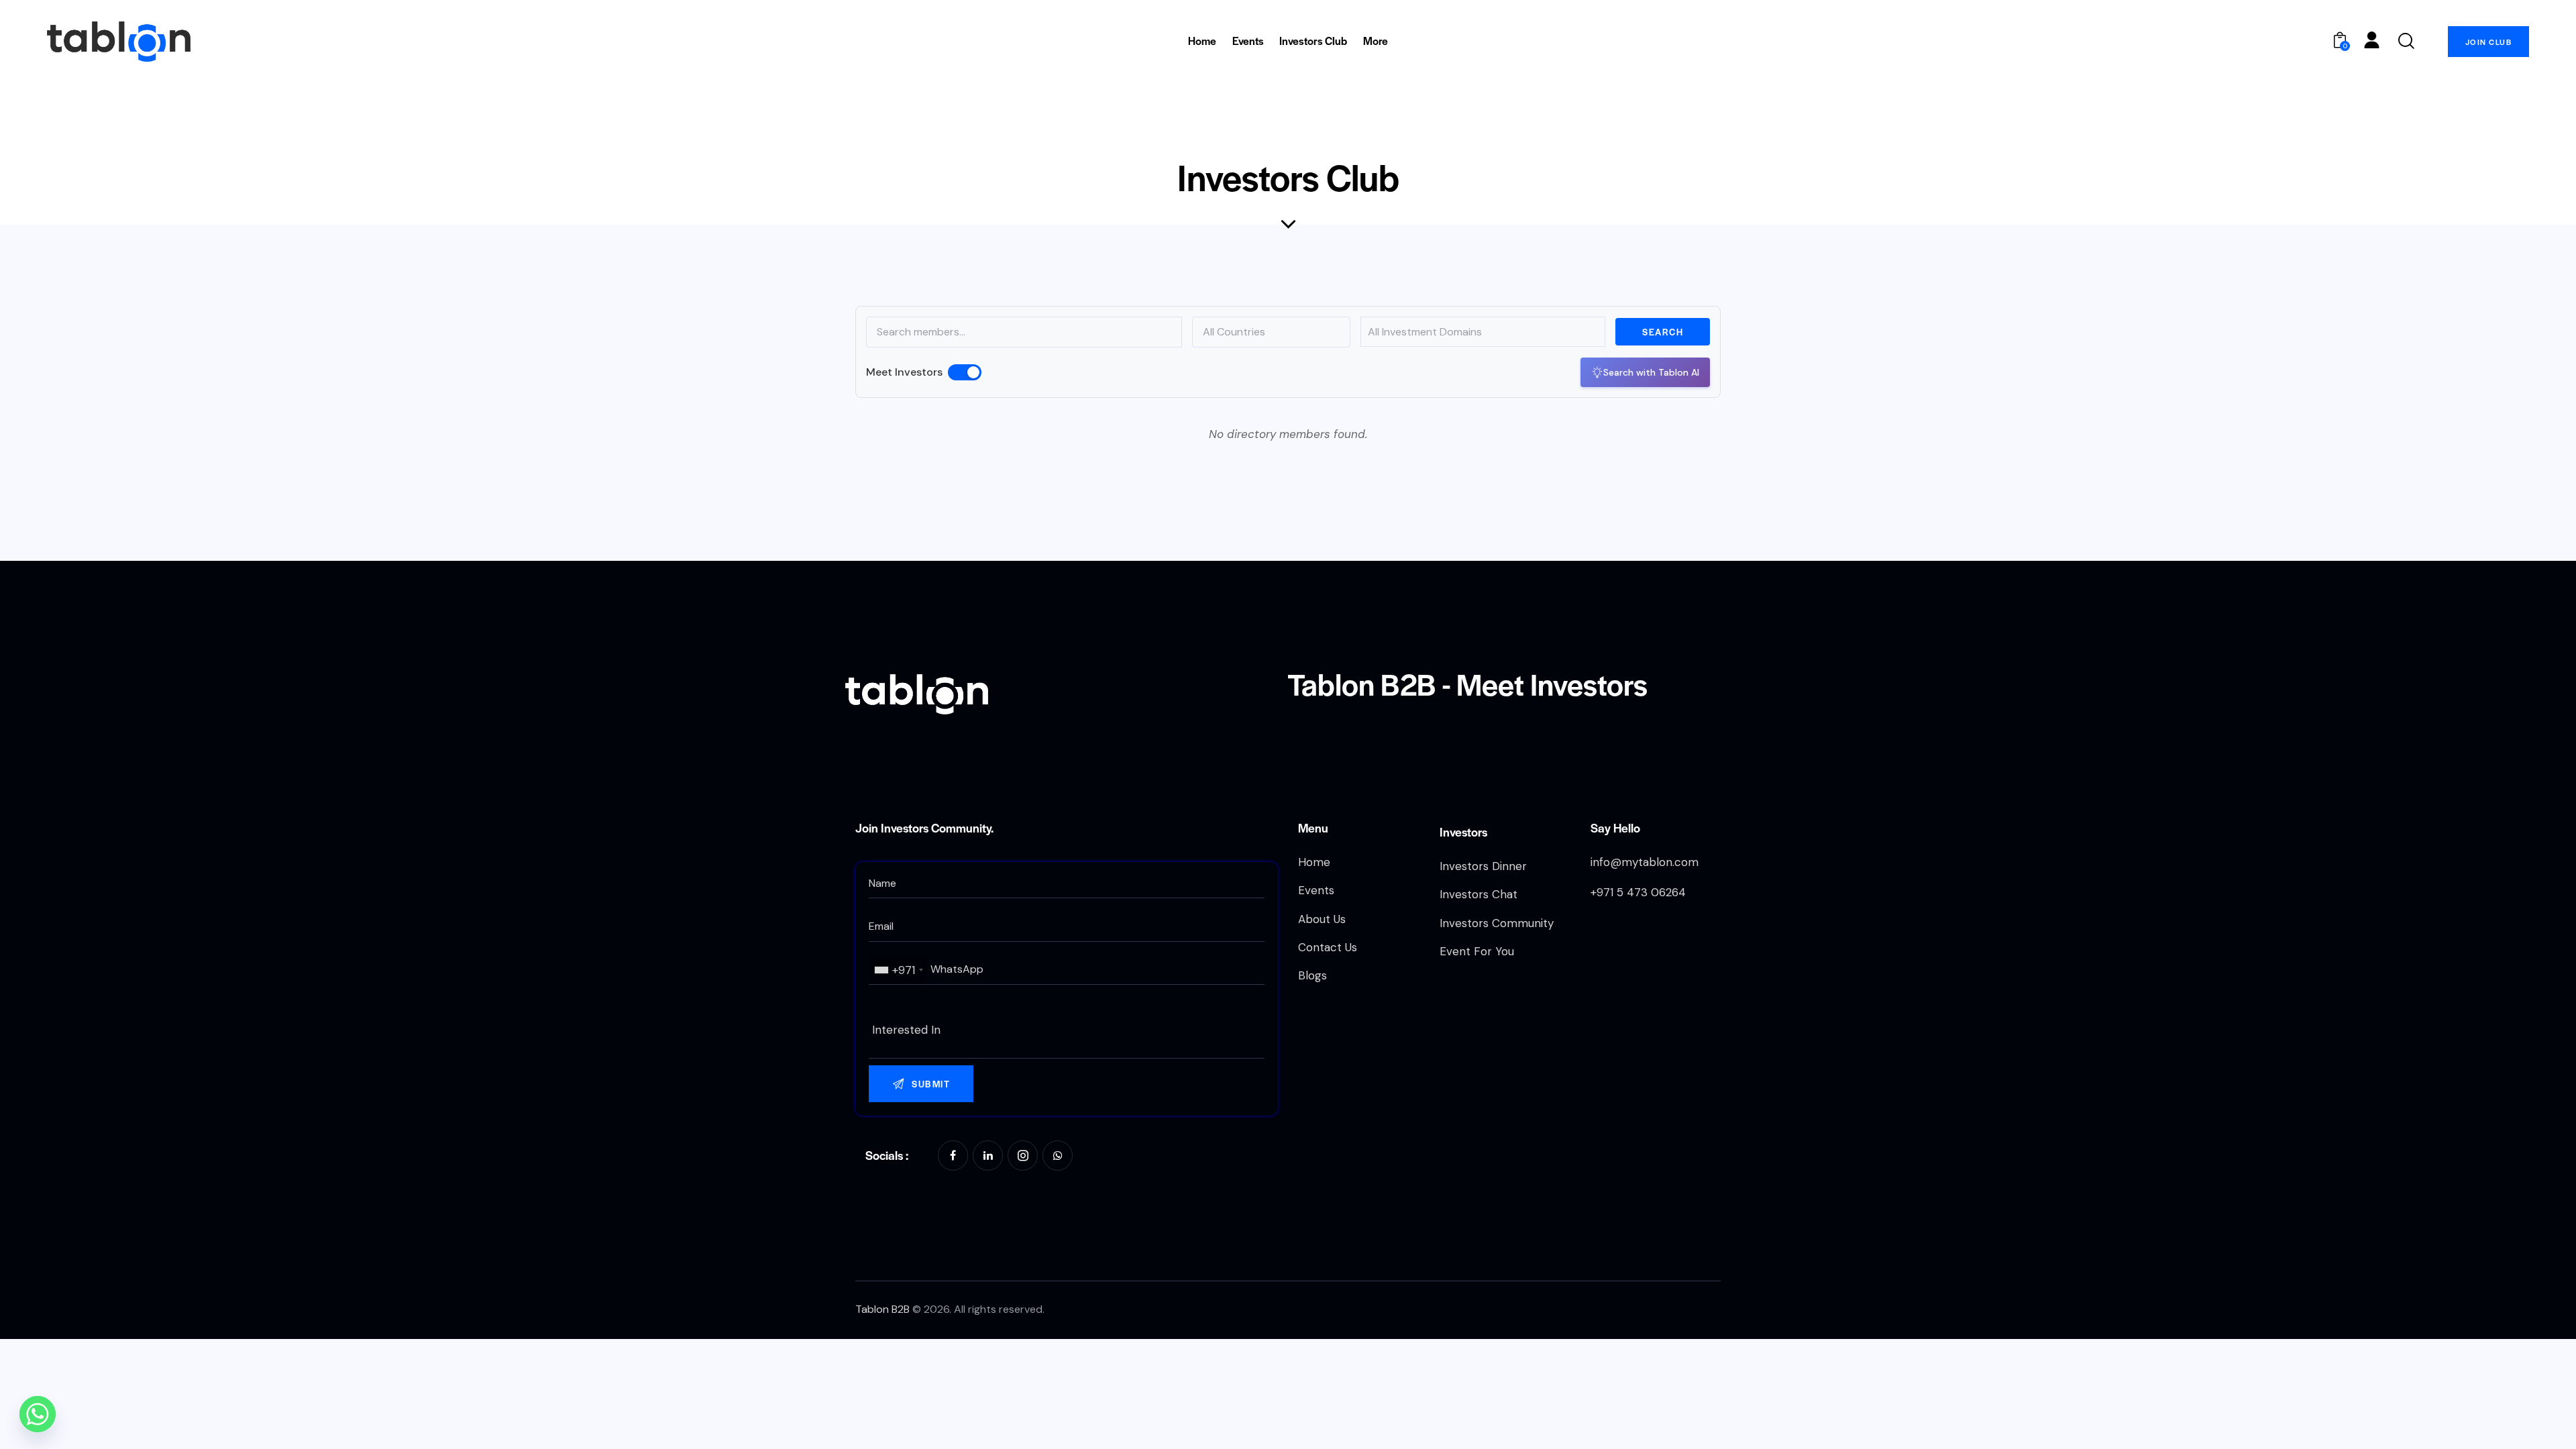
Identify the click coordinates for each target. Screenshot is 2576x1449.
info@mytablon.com (1645, 862)
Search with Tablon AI (1651, 372)
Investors (1463, 831)
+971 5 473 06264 (1638, 892)
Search (1663, 332)
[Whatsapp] (38, 1414)
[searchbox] (1067, 1030)
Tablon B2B (882, 1309)
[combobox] (898, 970)
